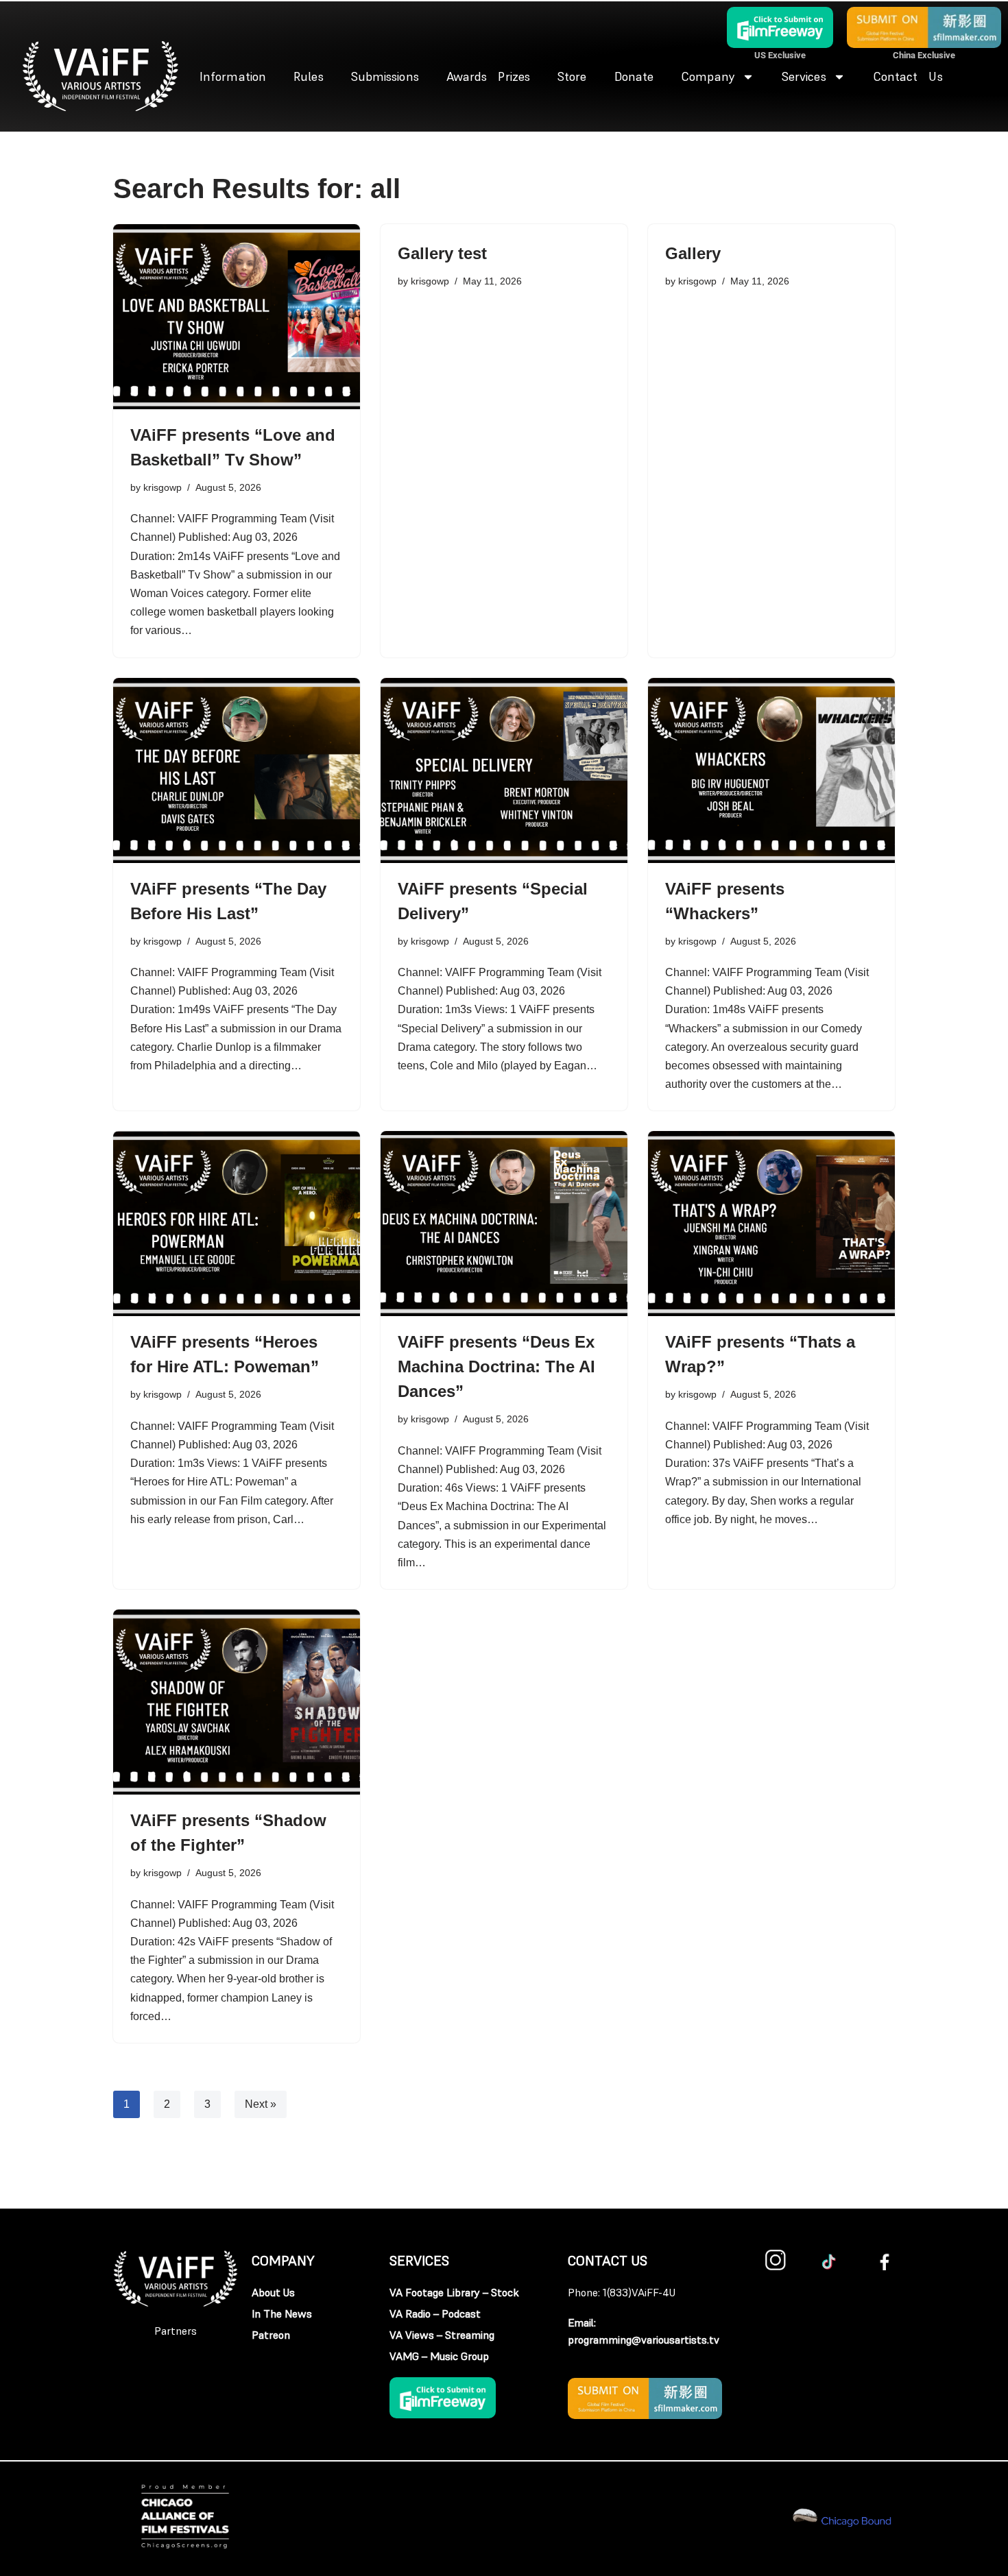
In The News (282, 2313)
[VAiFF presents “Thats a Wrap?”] (771, 1224)
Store (572, 76)
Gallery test (442, 253)
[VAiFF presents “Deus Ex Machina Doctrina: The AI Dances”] (504, 1224)
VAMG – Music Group (439, 2356)
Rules (309, 76)
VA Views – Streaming (442, 2335)
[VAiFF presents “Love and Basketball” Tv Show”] (237, 317)
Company (708, 76)
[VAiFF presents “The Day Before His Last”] (237, 770)
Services (804, 76)
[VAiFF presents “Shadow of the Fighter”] (237, 1702)
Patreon (271, 2335)
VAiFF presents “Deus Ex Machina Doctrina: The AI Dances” (496, 1366)
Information (233, 76)
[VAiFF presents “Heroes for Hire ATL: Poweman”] (237, 1224)
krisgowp (163, 487)
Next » (261, 2104)
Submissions (385, 76)
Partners (176, 2331)
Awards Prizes (488, 76)
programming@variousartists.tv (644, 2340)
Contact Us (908, 76)
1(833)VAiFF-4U (639, 2292)
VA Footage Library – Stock (454, 2292)
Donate (634, 76)
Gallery (693, 253)
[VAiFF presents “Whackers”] (771, 770)
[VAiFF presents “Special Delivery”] (504, 770)
